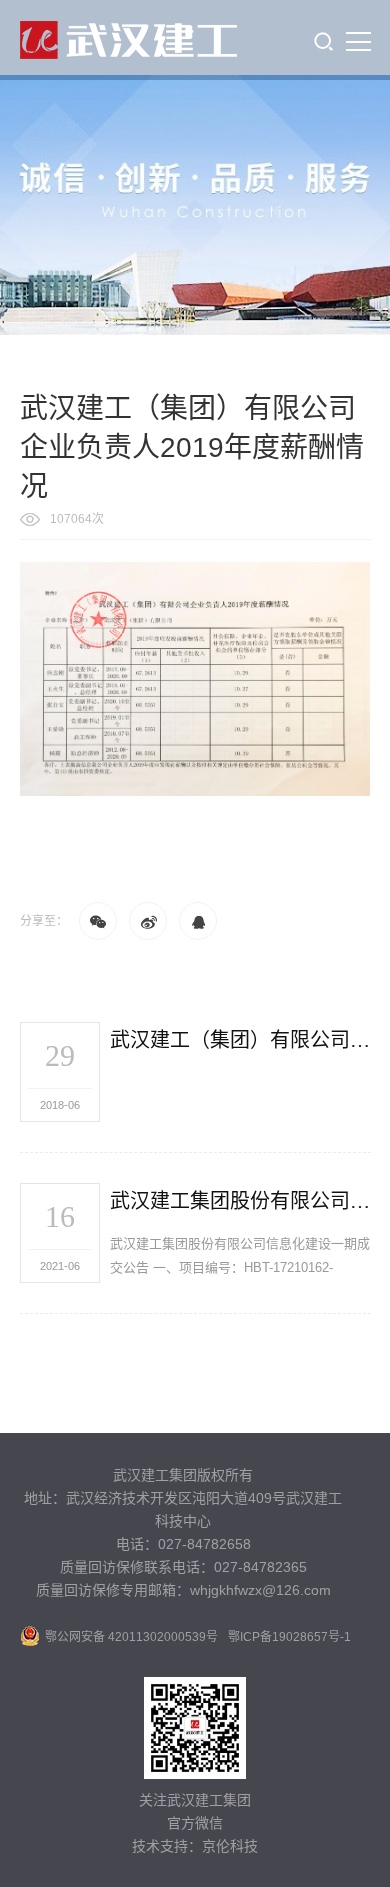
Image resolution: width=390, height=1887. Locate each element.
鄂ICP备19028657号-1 (289, 1637)
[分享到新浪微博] (148, 921)
